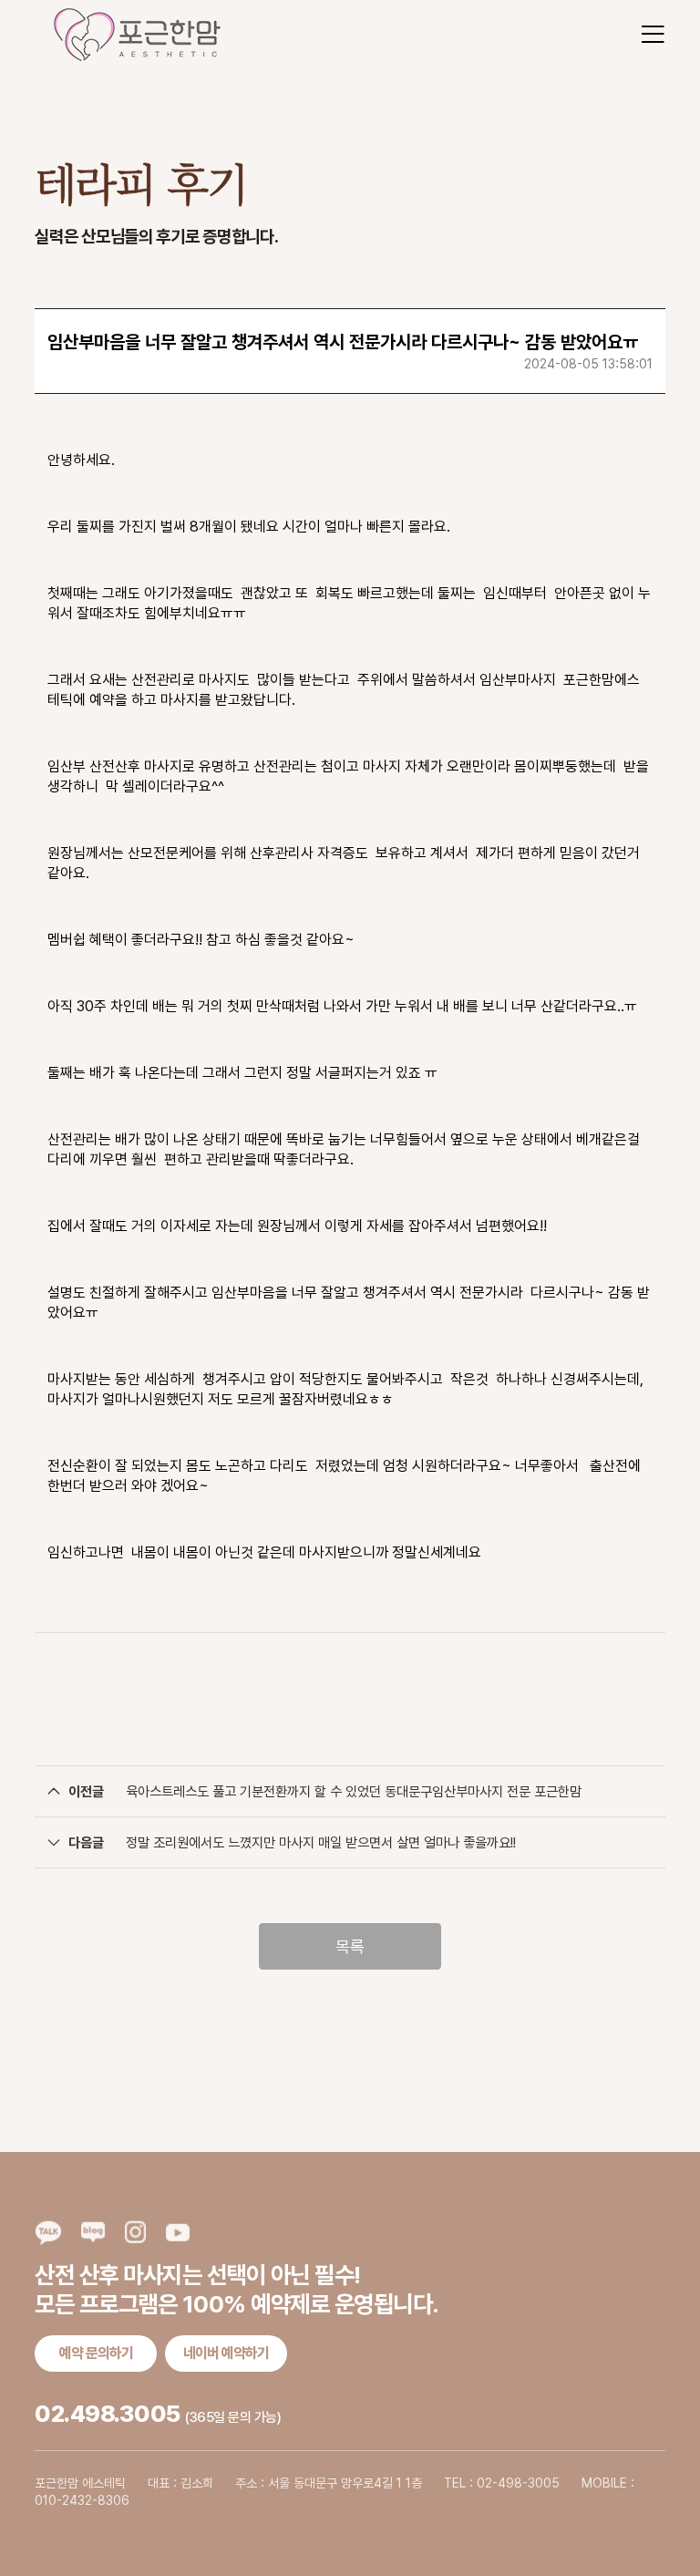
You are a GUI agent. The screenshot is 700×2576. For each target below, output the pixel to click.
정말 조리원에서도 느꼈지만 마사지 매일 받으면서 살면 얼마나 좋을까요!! (321, 1843)
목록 (350, 1946)
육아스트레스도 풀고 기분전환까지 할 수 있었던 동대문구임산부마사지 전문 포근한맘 (354, 1792)
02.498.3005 (108, 2413)
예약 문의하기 (96, 2353)
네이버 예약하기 (226, 2353)
